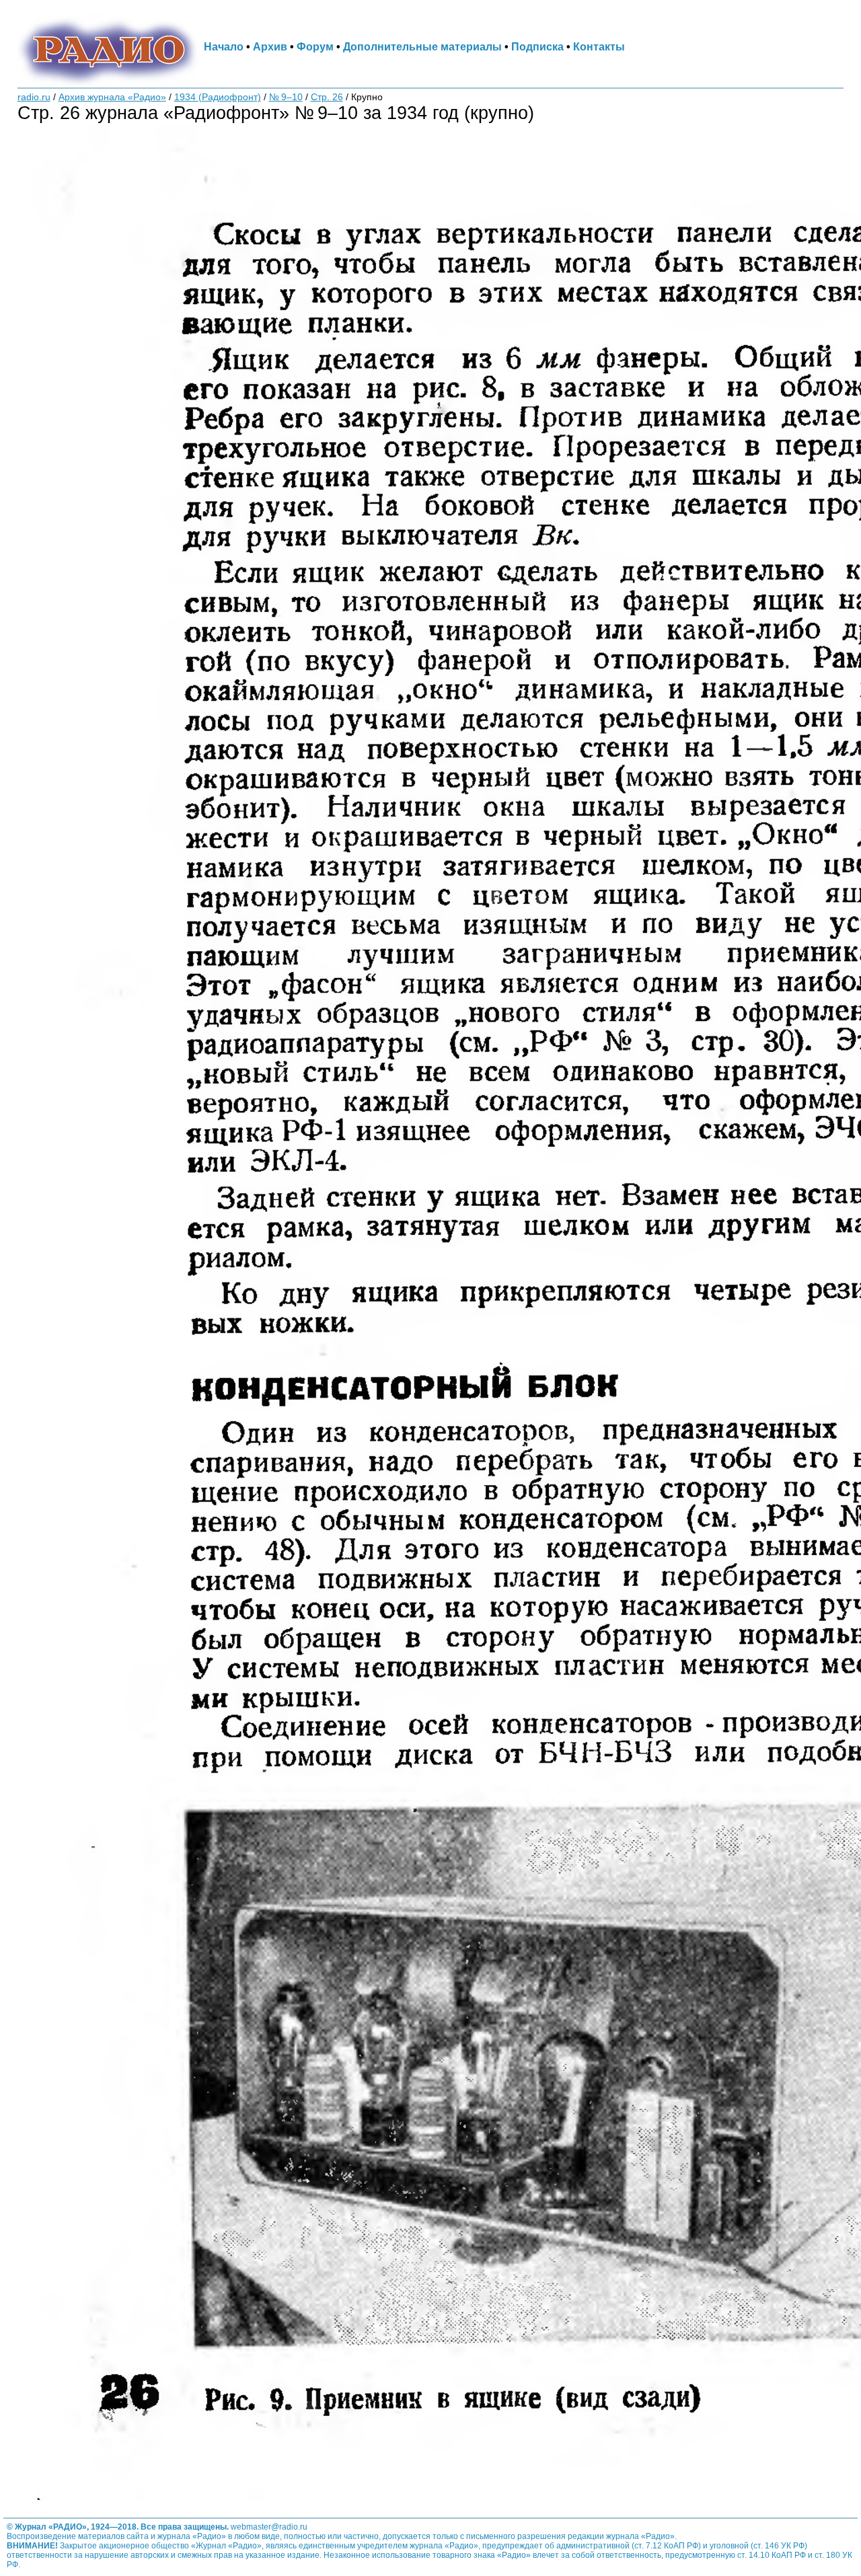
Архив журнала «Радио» (112, 97)
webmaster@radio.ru (269, 2527)
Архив (270, 46)
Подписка (537, 46)
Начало (224, 46)
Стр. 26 (327, 97)
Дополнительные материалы (422, 46)
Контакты (599, 46)
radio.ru (34, 97)
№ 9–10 (286, 97)
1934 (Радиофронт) (218, 97)
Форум (315, 46)
